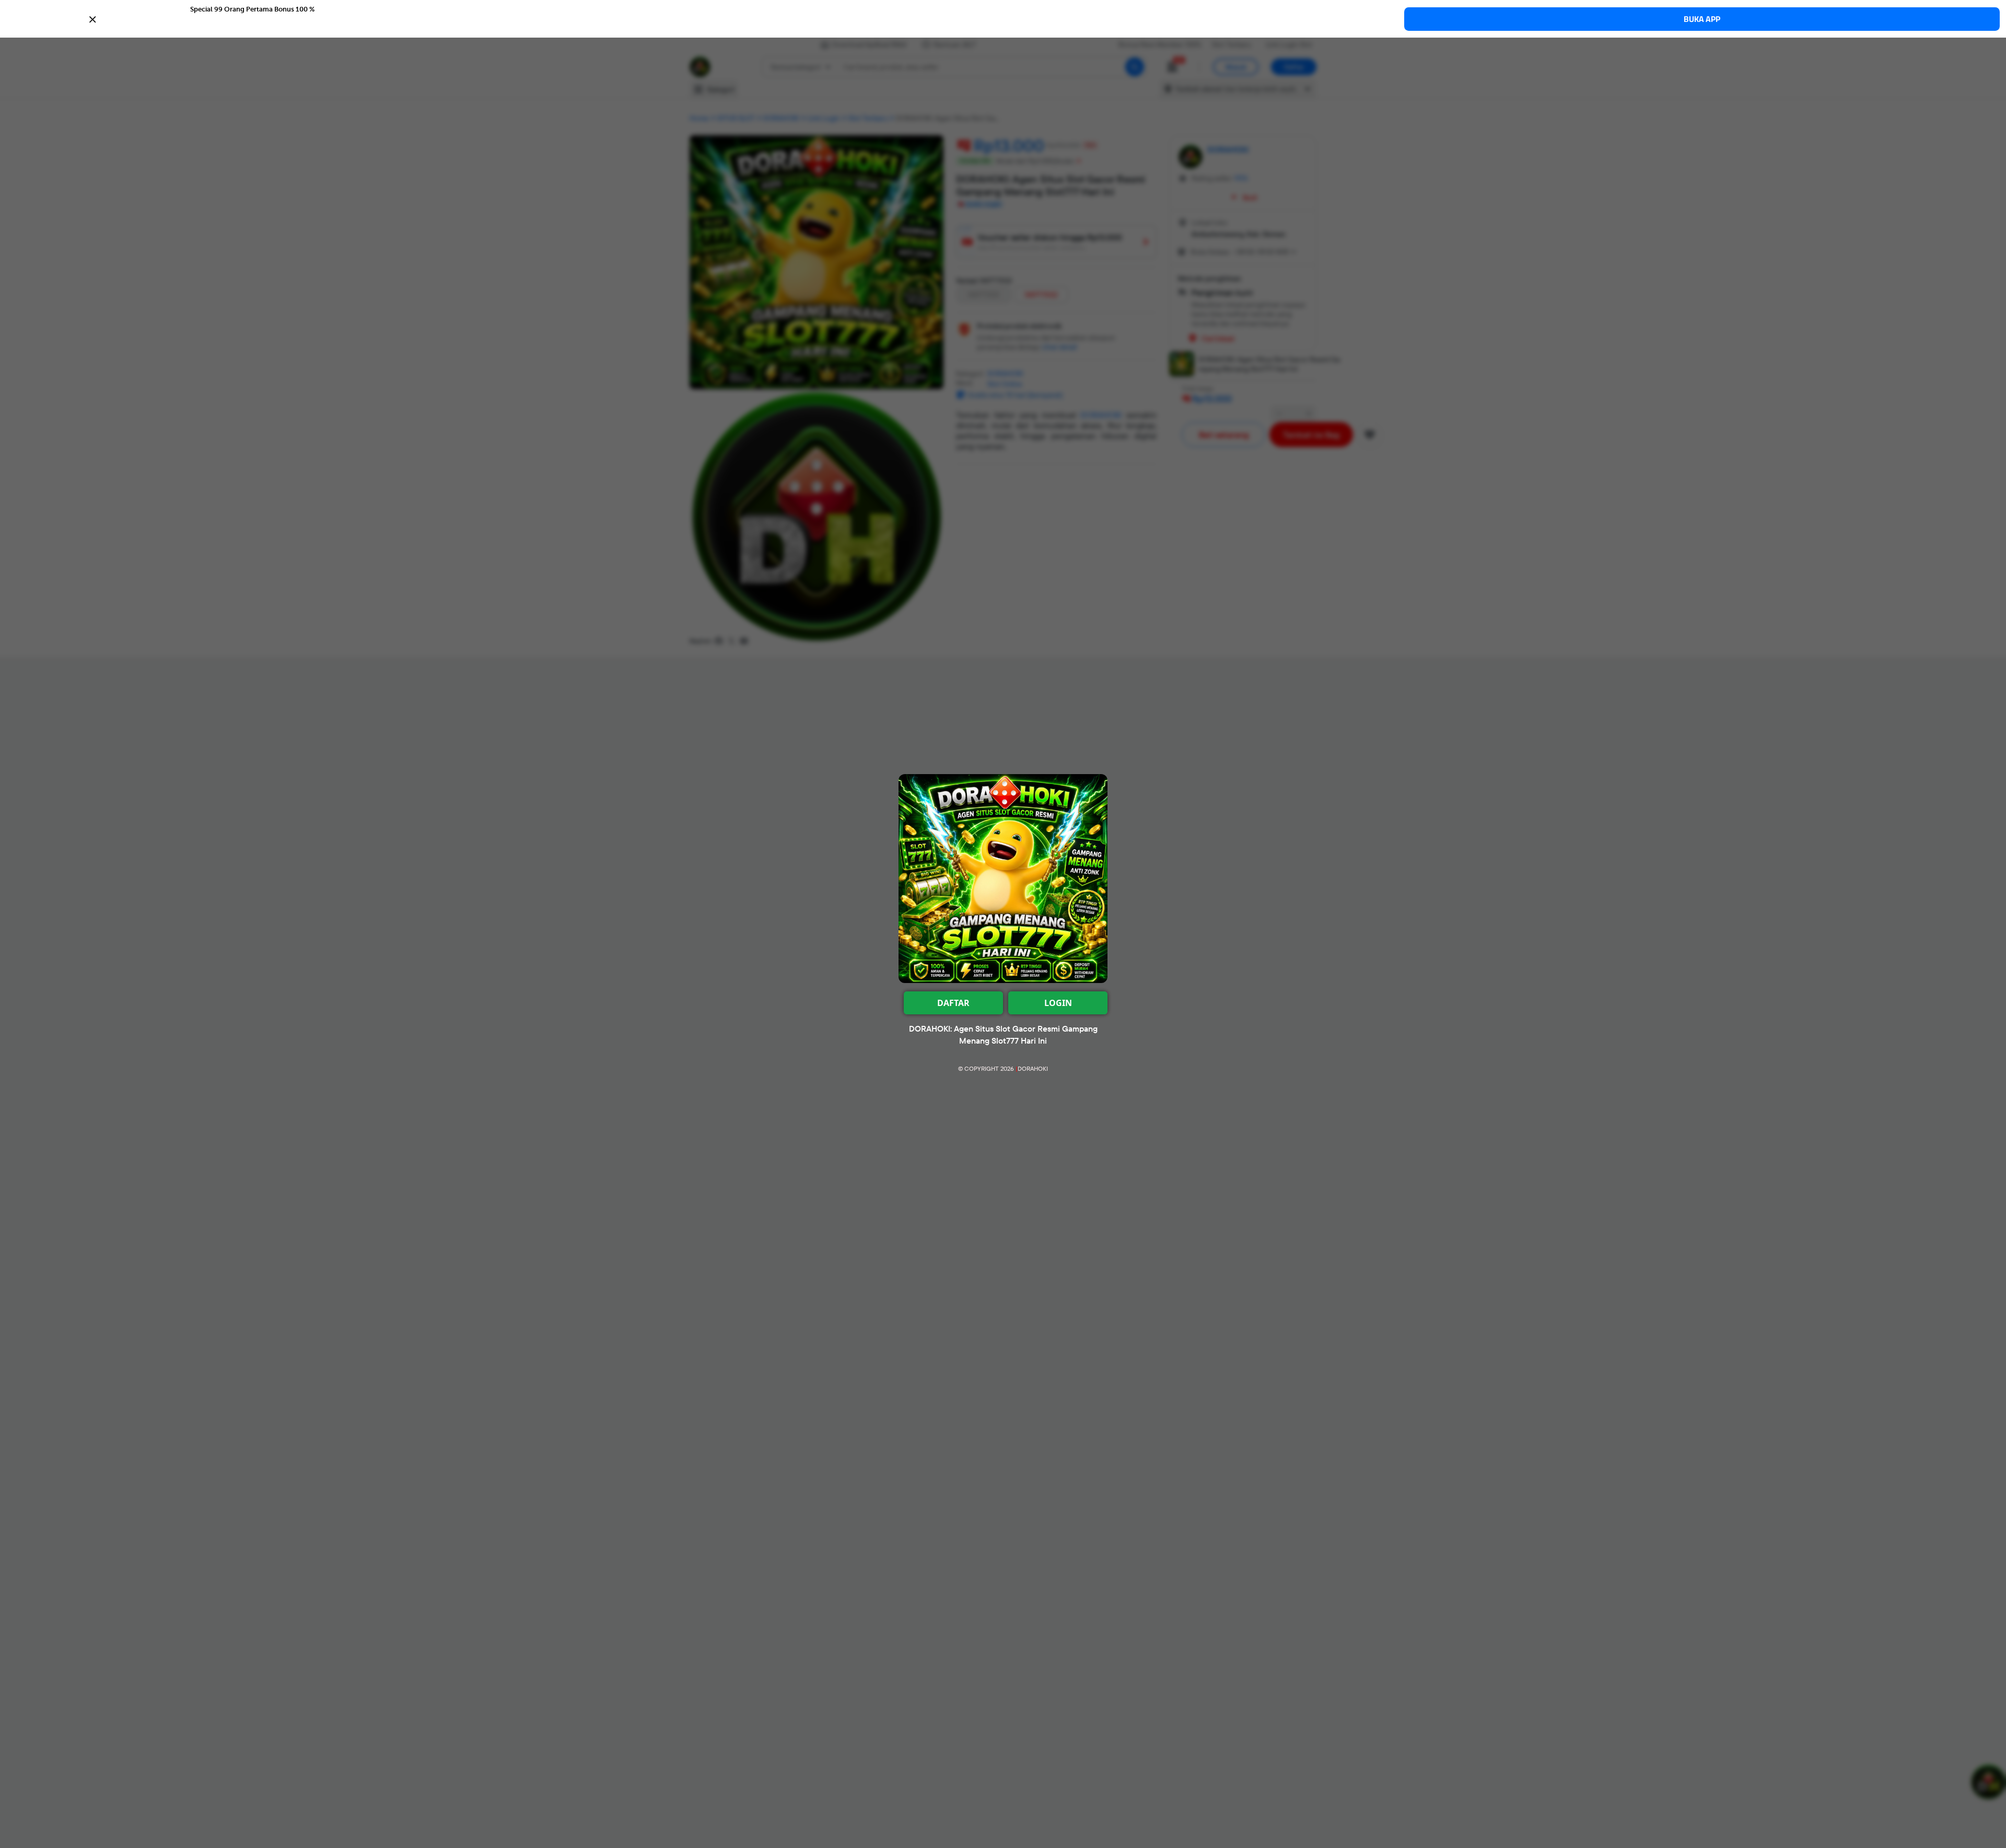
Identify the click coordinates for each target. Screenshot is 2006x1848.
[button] (1003, 18)
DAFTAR (953, 1003)
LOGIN (1058, 1003)
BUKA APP (1702, 19)
